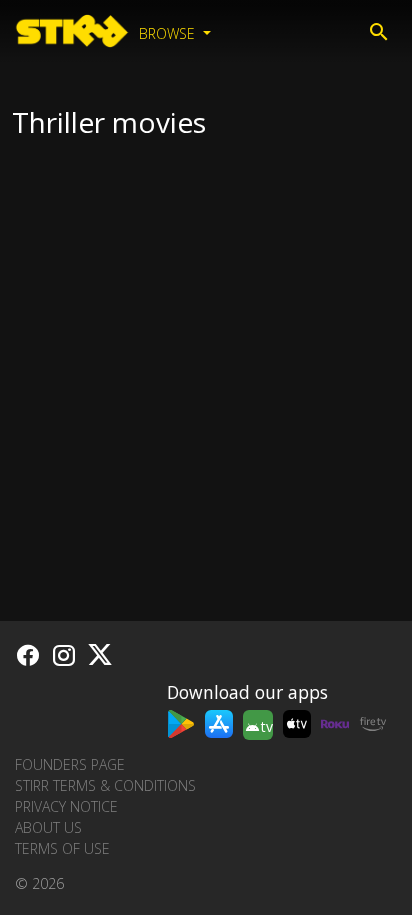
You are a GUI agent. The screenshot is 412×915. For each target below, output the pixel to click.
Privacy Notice (66, 806)
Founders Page (70, 764)
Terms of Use (62, 848)
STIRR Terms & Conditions (105, 785)
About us (48, 827)
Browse (169, 33)
